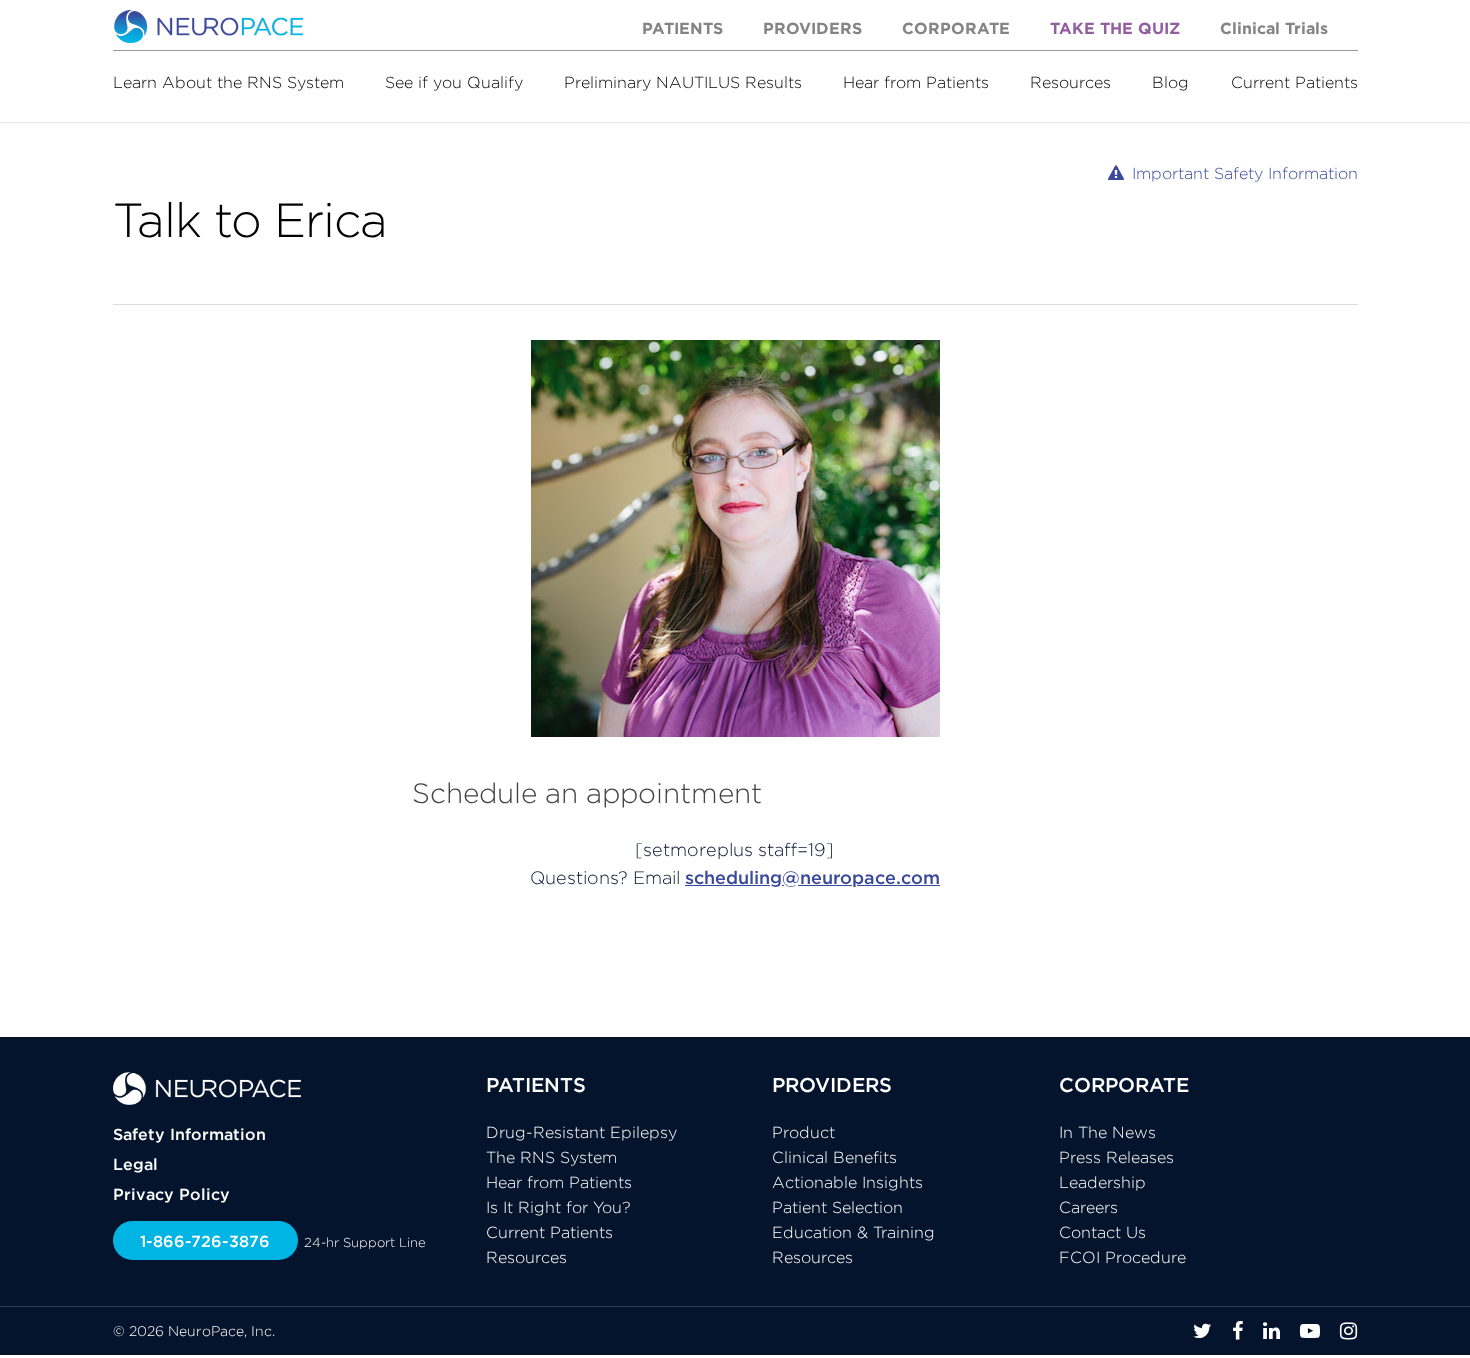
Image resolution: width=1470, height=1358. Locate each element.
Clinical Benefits (834, 1157)
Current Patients (1294, 82)
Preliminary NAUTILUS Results (683, 82)
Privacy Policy (171, 1194)
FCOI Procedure (1122, 1257)
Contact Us (1102, 1232)
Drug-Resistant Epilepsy (581, 1132)
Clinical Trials (1274, 28)
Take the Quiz (1115, 28)
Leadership (1102, 1182)
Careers (1088, 1207)
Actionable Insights (847, 1182)
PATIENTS (536, 1084)
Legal (135, 1164)
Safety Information (189, 1134)
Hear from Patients (916, 82)
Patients (682, 28)
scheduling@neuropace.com (812, 877)
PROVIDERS (832, 1084)
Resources (1070, 82)
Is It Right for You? (558, 1207)
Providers (812, 28)
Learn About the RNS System (228, 82)
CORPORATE (1124, 1084)
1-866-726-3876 (205, 1241)
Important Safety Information (1245, 173)
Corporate (956, 28)
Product (803, 1132)
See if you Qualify (454, 82)
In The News (1107, 1132)
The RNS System (551, 1157)
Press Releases (1116, 1157)
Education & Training (853, 1232)
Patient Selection (837, 1207)
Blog (1170, 82)
